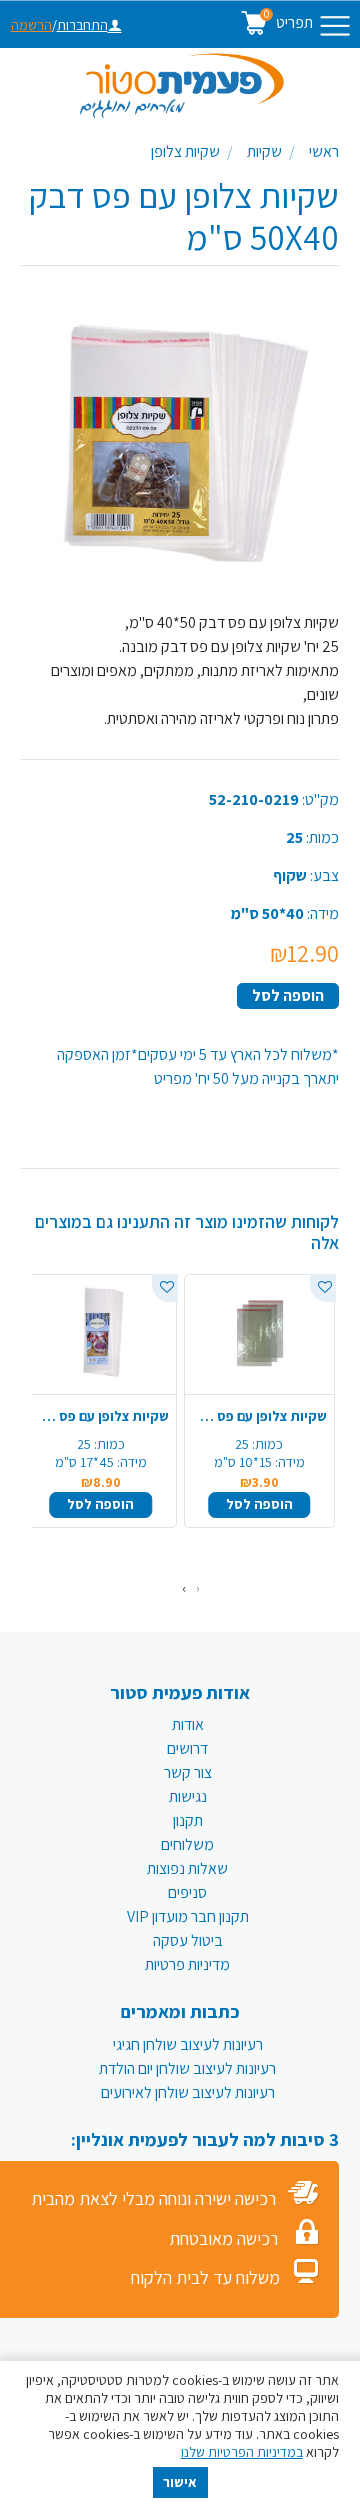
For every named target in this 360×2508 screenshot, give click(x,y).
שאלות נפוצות (187, 1868)
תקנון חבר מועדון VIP (188, 1916)
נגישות (188, 1796)
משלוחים (187, 1844)
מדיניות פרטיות (187, 1964)
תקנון (188, 1820)
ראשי (324, 151)
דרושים (187, 1748)
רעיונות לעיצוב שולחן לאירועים (188, 2092)
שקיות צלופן (185, 151)
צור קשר (188, 1772)
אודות (188, 1724)
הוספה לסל (288, 995)
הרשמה (31, 25)
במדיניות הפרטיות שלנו (242, 2452)
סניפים (187, 1892)
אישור (180, 2482)
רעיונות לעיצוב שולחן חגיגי (188, 2044)
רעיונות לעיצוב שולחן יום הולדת (187, 2068)
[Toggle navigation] (335, 26)
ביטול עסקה (188, 1940)
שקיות (264, 151)
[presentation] (198, 1588)
